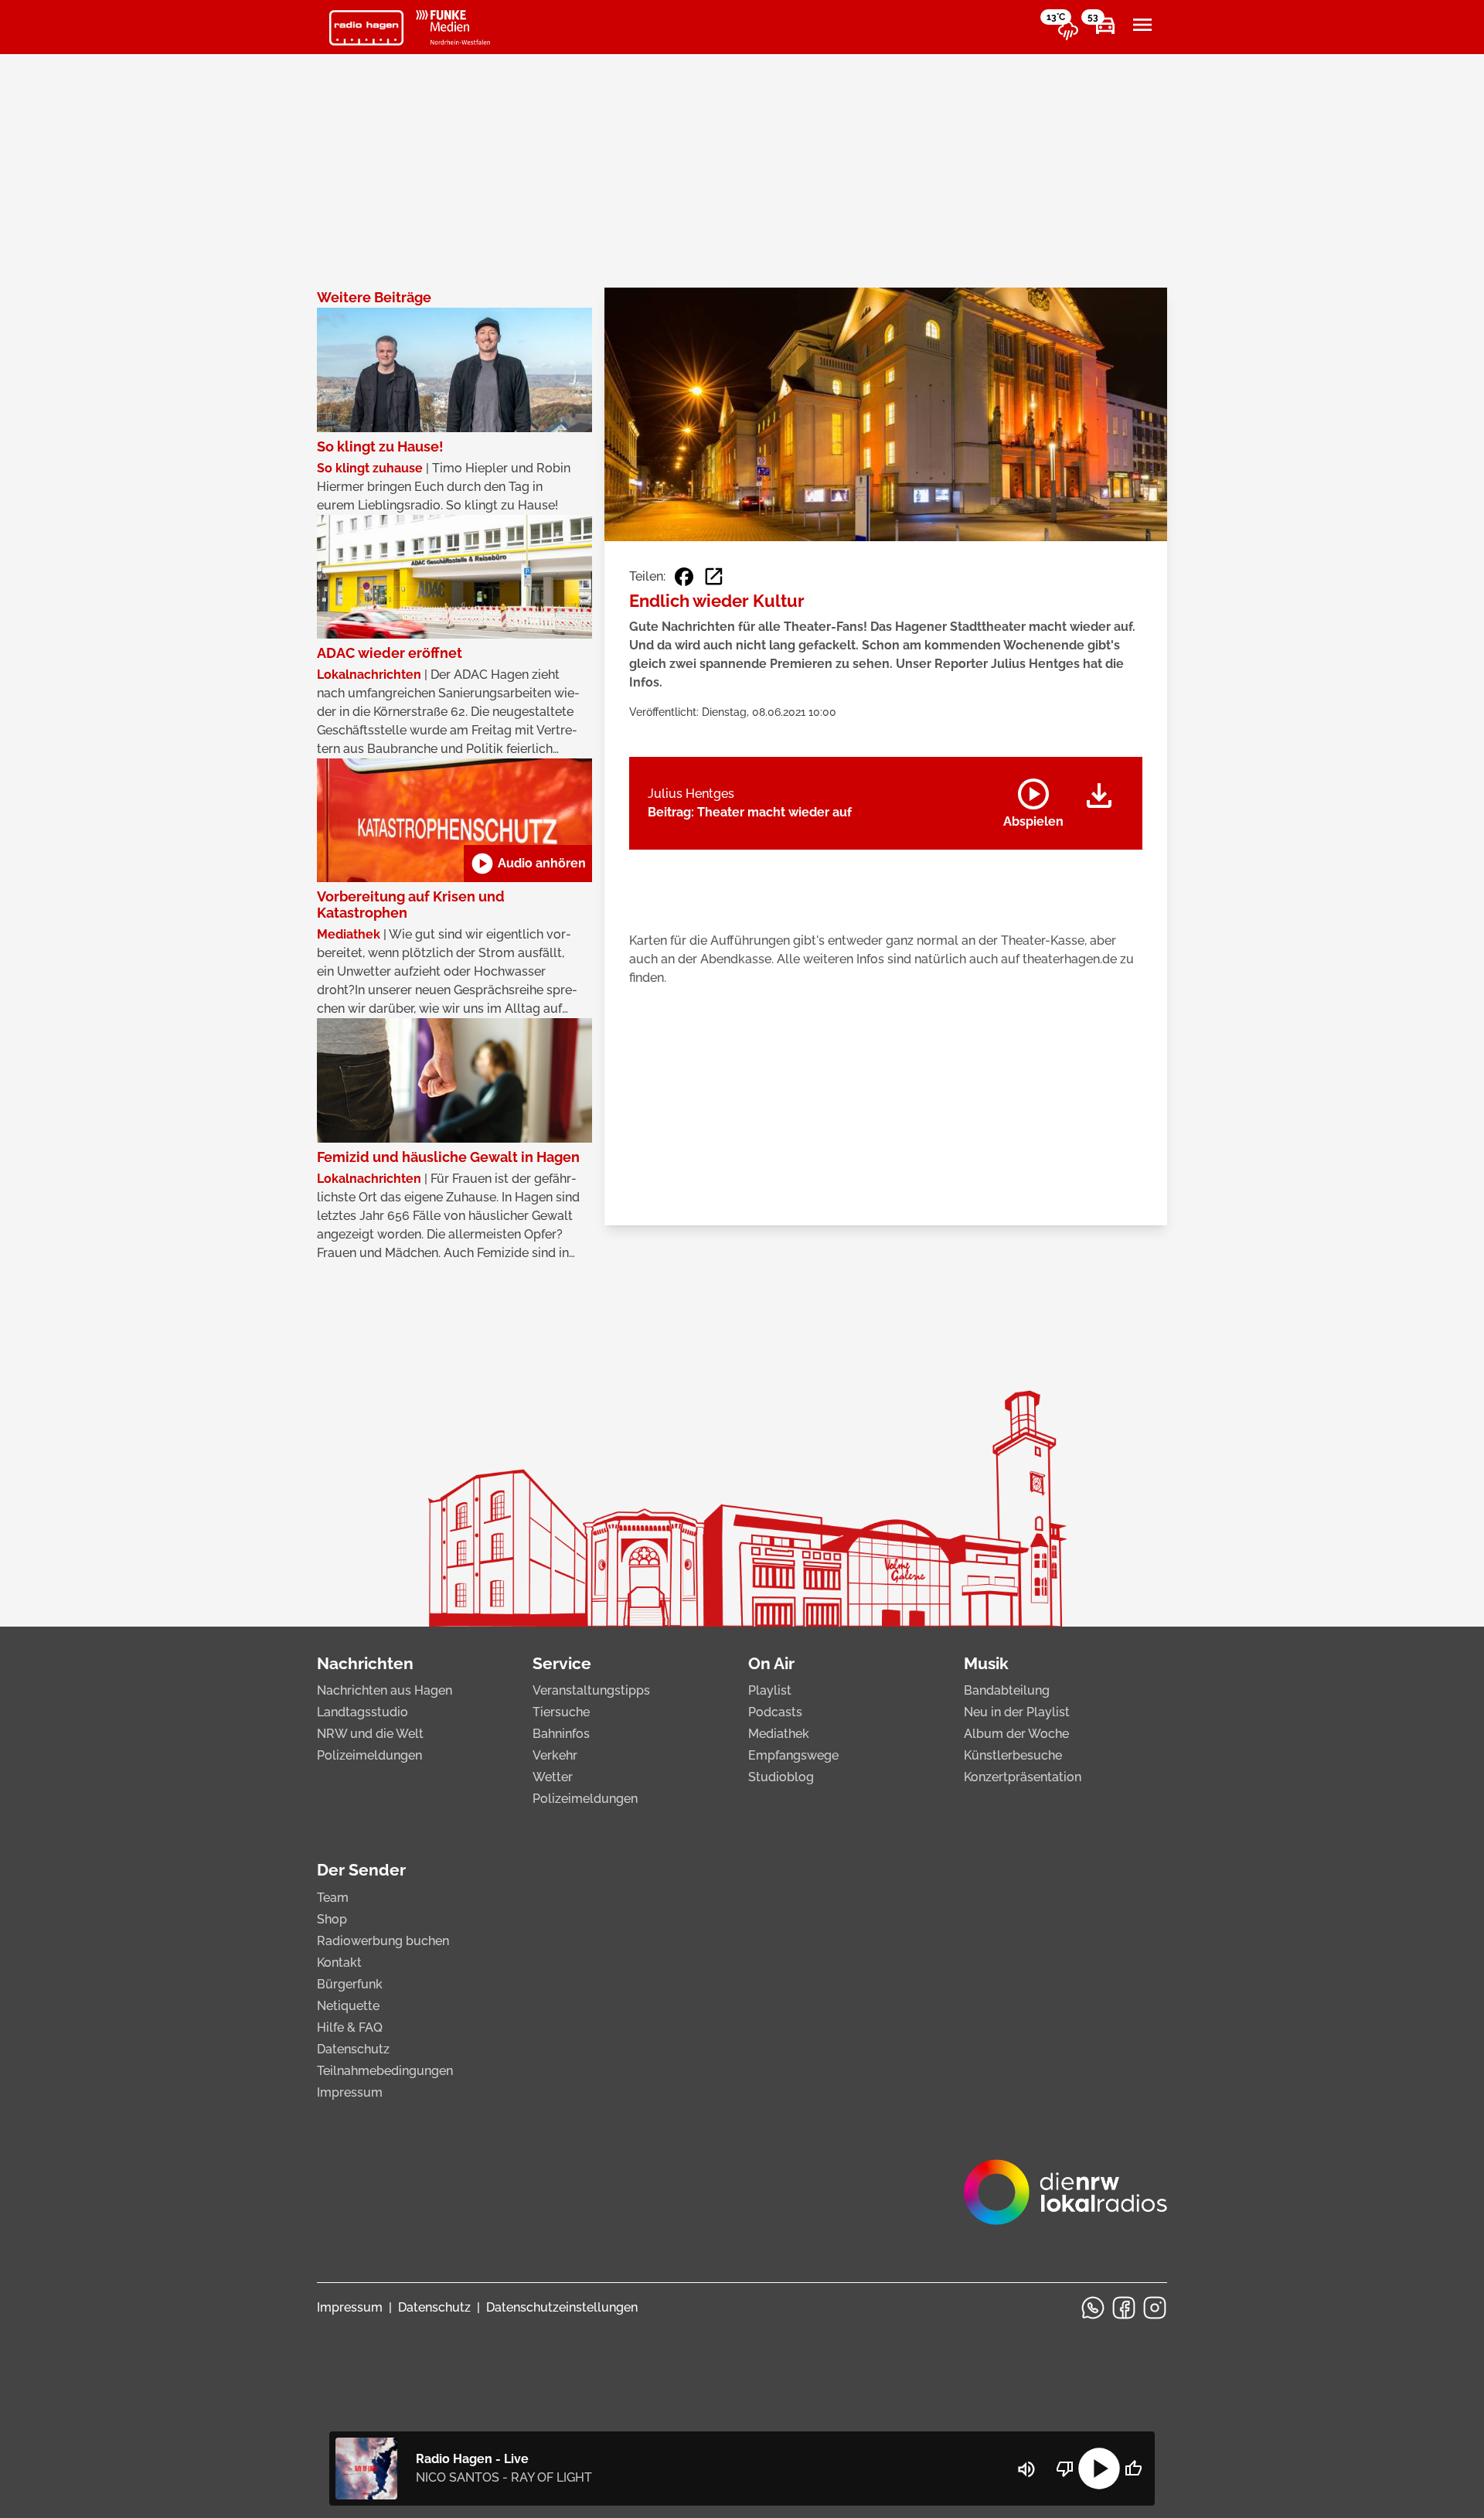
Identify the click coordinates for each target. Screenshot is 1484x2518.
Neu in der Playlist (1017, 1712)
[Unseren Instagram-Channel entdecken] (1155, 2308)
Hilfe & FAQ (350, 2027)
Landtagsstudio (362, 1712)
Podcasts (775, 1712)
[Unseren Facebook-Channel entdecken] (1124, 2308)
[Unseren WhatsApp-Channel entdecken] (1093, 2308)
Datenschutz (353, 2049)
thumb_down (1065, 2469)
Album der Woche (1016, 1734)
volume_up (1026, 2469)
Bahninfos (561, 1734)
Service (562, 1663)
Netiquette (348, 2006)
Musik (986, 1663)
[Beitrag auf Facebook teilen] (684, 577)
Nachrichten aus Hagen (385, 1690)
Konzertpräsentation (1023, 1777)
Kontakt (339, 1963)
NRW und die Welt (370, 1734)
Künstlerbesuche (1013, 1755)
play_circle (1099, 2469)
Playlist (770, 1690)
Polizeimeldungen (369, 1755)
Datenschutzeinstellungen (562, 2307)
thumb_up (1133, 2469)
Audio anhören (528, 864)
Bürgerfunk (350, 1984)
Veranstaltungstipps (591, 1690)
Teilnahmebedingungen (385, 2071)
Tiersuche (561, 1712)
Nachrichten (365, 1663)
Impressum (350, 2092)
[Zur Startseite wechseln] (366, 28)
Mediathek (779, 1734)
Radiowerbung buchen (383, 1941)
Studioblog (781, 1777)
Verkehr (555, 1755)
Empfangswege (793, 1755)
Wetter (553, 1777)
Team (333, 1898)
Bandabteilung (1007, 1690)
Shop (332, 1919)
